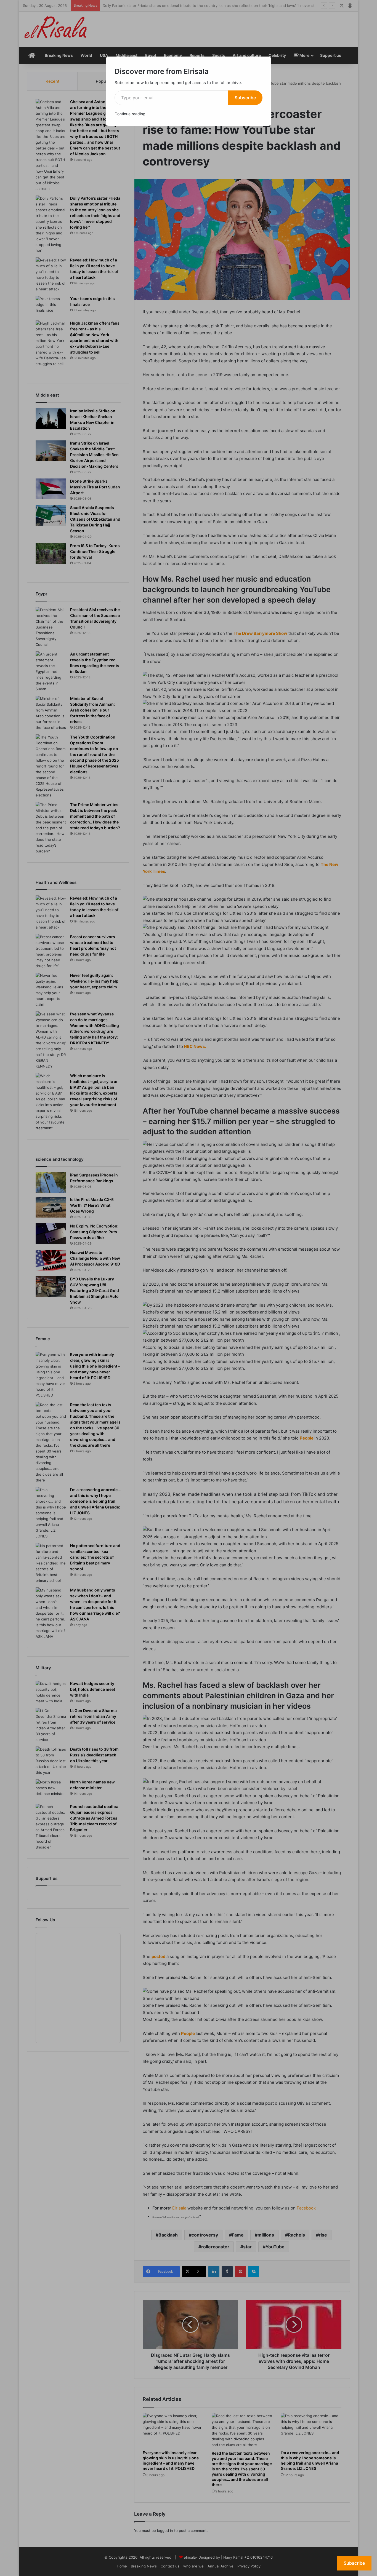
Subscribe (245, 98)
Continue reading (130, 114)
